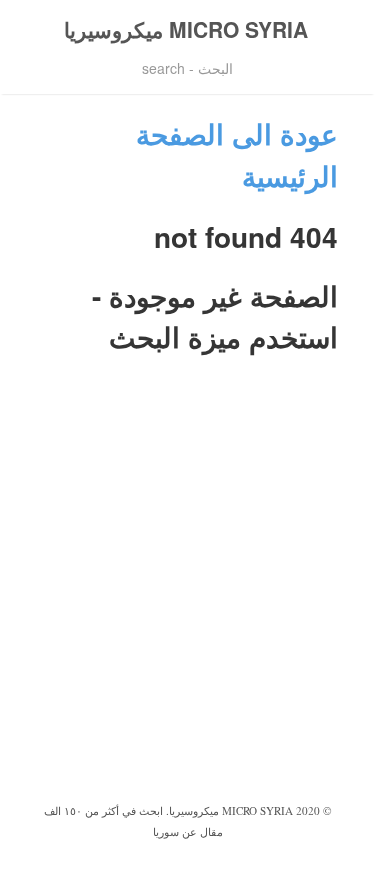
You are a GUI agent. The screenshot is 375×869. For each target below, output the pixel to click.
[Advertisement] (187, 601)
